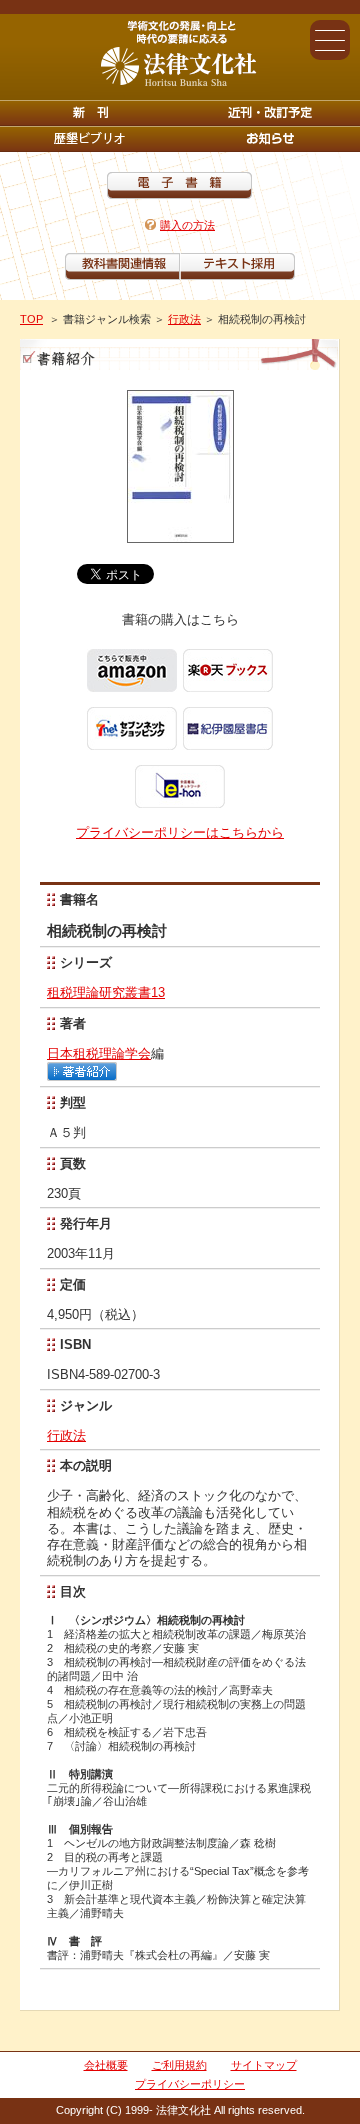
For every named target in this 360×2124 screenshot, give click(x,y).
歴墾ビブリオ (90, 139)
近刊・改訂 (270, 113)
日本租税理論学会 (99, 1053)
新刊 (90, 113)
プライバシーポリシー (190, 2084)
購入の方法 (187, 225)
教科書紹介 (237, 266)
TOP (31, 319)
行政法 (184, 319)
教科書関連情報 (122, 266)
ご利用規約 (179, 2065)
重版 (270, 139)
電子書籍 (179, 185)
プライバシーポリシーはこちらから (180, 832)
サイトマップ (264, 2065)
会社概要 (106, 2065)
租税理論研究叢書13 (106, 992)
